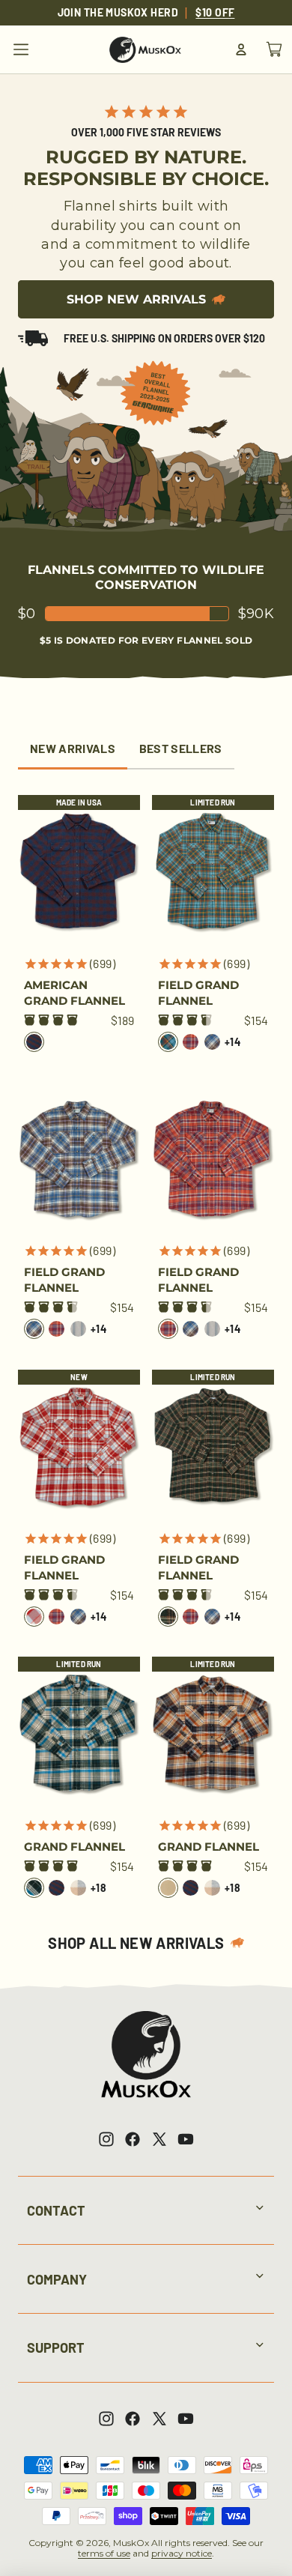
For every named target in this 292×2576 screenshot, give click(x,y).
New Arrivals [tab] (73, 748)
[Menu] (21, 49)
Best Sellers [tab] (181, 748)
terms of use (104, 2553)
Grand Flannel (74, 1847)
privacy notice (182, 2553)
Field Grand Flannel (198, 993)
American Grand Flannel (74, 993)
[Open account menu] (241, 49)
